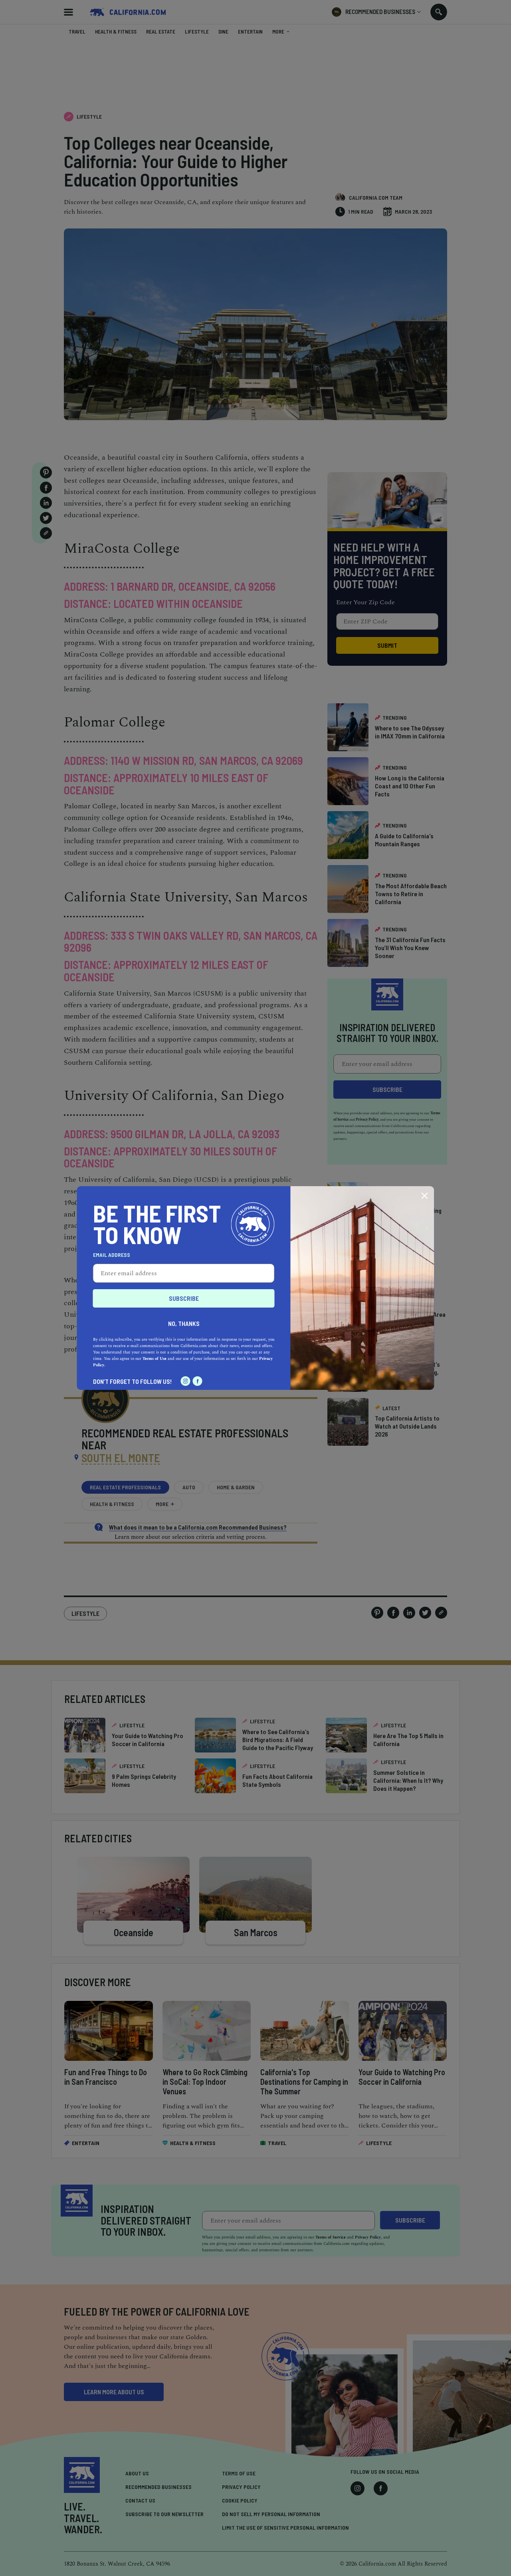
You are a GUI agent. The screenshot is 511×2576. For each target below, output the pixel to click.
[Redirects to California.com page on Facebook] (198, 1381)
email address (112, 1255)
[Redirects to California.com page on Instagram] (186, 1381)
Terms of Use (154, 1359)
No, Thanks (184, 1323)
